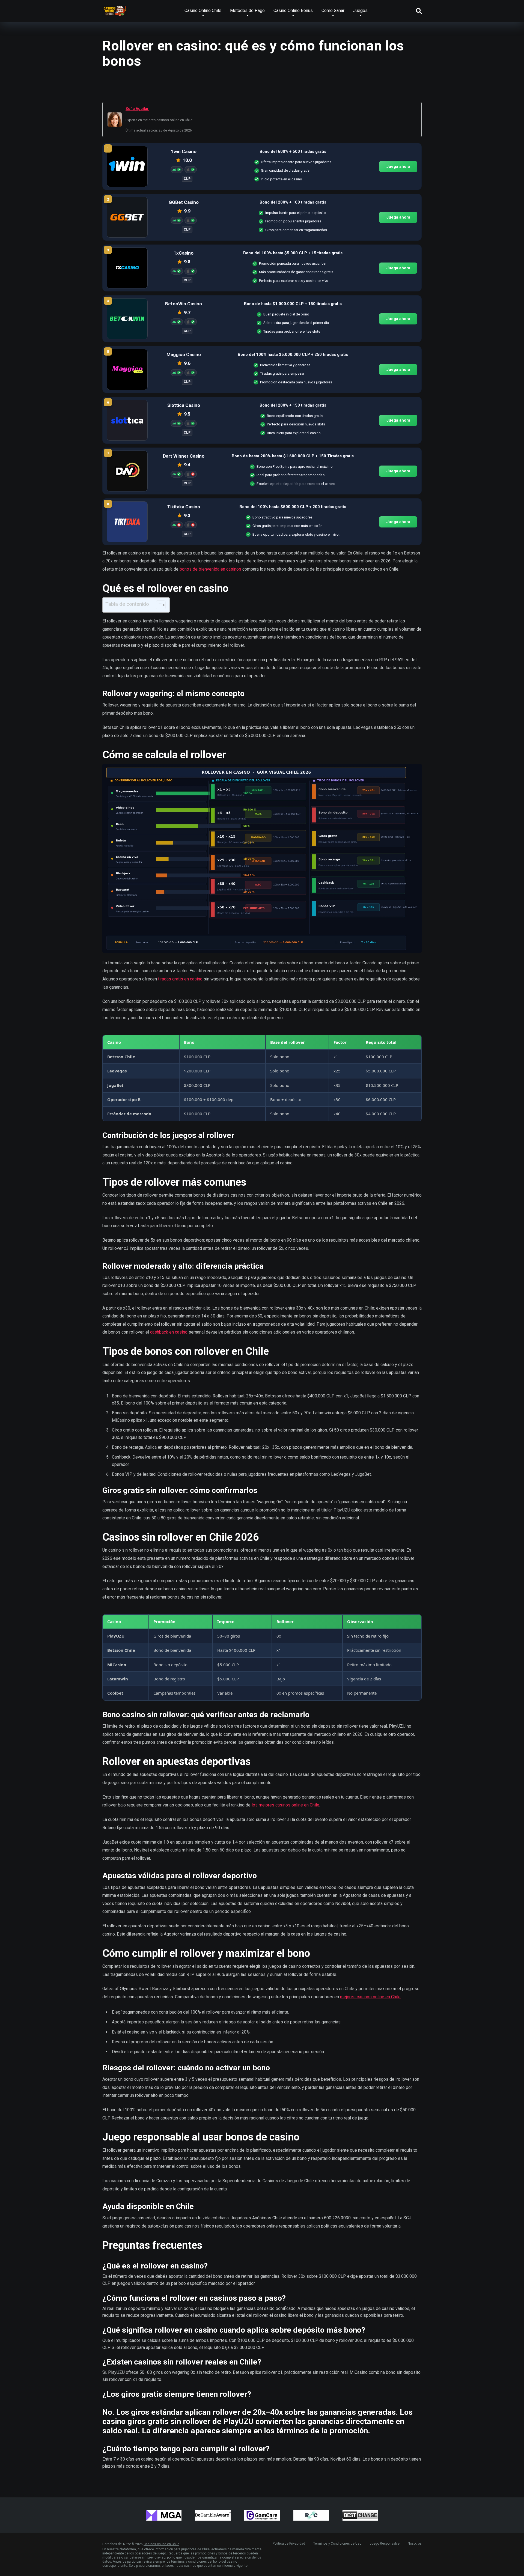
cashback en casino (169, 1332)
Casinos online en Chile (161, 2544)
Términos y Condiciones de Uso (337, 2544)
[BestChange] (360, 2515)
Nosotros (415, 2544)
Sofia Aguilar (137, 109)
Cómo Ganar (333, 11)
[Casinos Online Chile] (115, 9)
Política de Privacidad (289, 2544)
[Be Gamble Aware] (213, 2515)
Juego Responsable (385, 2544)
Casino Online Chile (203, 11)
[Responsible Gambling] (311, 2515)
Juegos (360, 11)
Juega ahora (398, 166)
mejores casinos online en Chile (370, 1997)
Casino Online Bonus (293, 11)
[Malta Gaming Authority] (164, 2515)
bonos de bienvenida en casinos (210, 569)
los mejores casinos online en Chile (285, 1805)
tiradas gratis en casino (180, 979)
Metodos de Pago (247, 11)
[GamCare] (262, 2515)
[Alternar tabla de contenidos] (158, 605)
